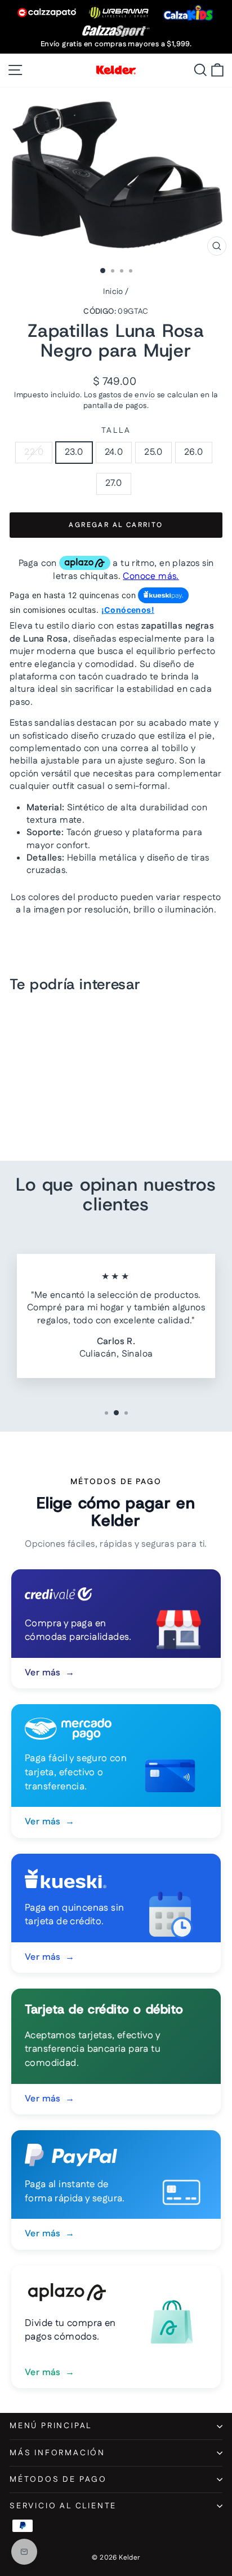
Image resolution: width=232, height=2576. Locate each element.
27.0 (114, 483)
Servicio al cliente (63, 2506)
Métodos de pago (58, 2480)
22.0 (34, 452)
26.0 (194, 452)
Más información (57, 2453)
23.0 (74, 452)
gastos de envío (127, 395)
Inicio (113, 292)
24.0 (114, 452)
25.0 (153, 452)
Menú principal (51, 2426)
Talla (116, 431)
